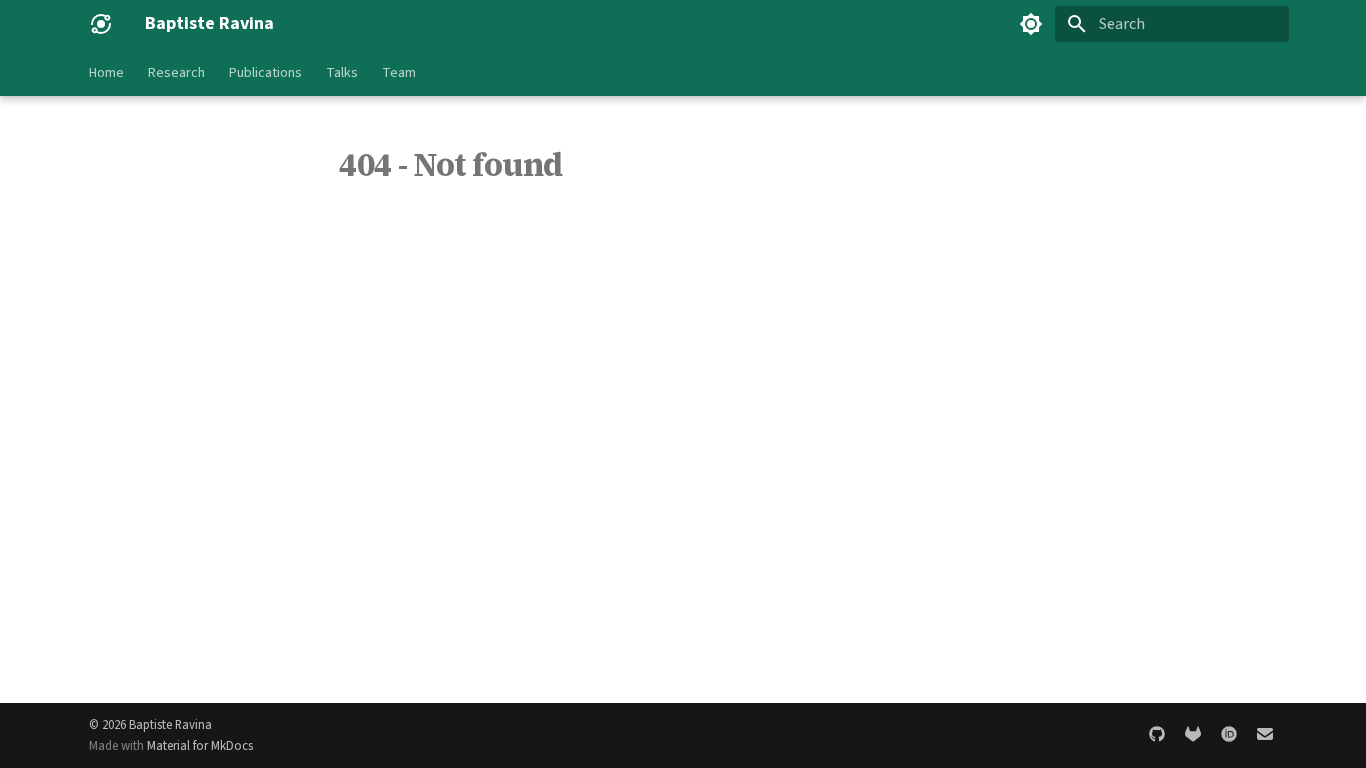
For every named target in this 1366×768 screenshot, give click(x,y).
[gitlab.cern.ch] (1193, 735)
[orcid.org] (1229, 735)
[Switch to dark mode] (1031, 24)
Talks (342, 73)
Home (106, 73)
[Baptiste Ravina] (101, 24)
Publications (265, 73)
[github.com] (1157, 735)
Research (176, 73)
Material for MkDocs (200, 746)
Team (399, 73)
